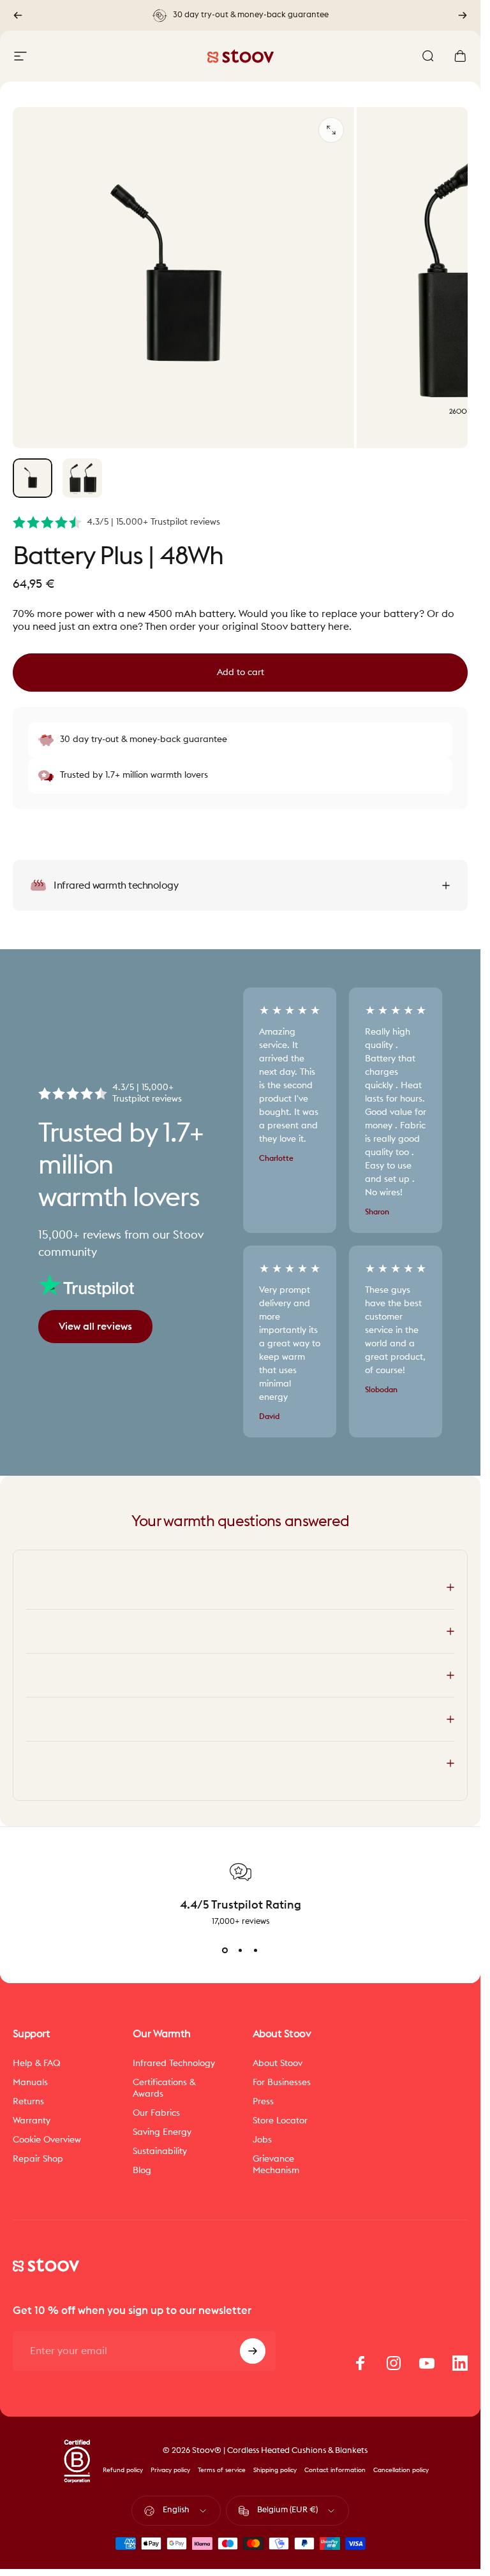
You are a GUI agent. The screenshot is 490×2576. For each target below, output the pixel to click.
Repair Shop (38, 2159)
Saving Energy (162, 2132)
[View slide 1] (225, 1950)
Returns (28, 2101)
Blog (142, 2170)
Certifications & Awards (164, 2088)
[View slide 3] (256, 1950)
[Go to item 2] (82, 478)
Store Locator (280, 2121)
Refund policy (123, 2470)
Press (263, 2101)
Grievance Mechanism (276, 2165)
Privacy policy (170, 2470)
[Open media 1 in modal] (331, 130)
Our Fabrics (156, 2113)
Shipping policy (275, 2470)
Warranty (32, 2121)
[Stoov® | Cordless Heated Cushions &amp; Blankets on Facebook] (360, 2363)
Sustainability (160, 2151)
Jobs (262, 2140)
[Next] (463, 15)
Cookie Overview (47, 2140)
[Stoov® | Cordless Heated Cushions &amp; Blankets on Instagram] (394, 2363)
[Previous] (18, 15)
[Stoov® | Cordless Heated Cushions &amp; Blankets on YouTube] (427, 2363)
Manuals (30, 2082)
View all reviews (95, 1327)
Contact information (335, 2470)
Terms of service (222, 2470)
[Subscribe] (253, 2351)
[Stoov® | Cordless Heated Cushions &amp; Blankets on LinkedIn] (460, 2363)
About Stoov (278, 2063)
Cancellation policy (401, 2470)
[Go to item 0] (33, 478)
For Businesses (282, 2082)
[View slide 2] (241, 1950)
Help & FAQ (37, 2063)
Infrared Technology (174, 2063)
